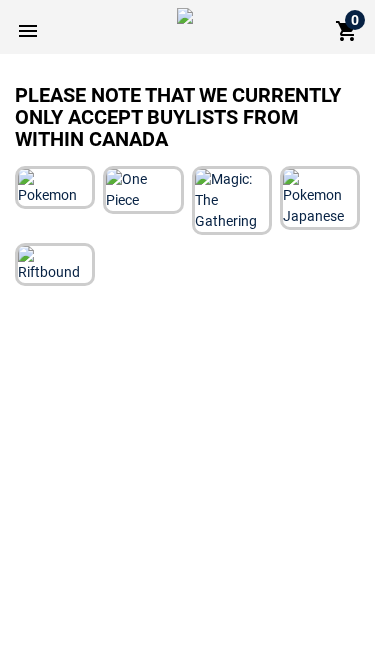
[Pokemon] (55, 187)
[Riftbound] (55, 264)
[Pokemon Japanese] (320, 197)
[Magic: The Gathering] (232, 200)
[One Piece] (143, 189)
